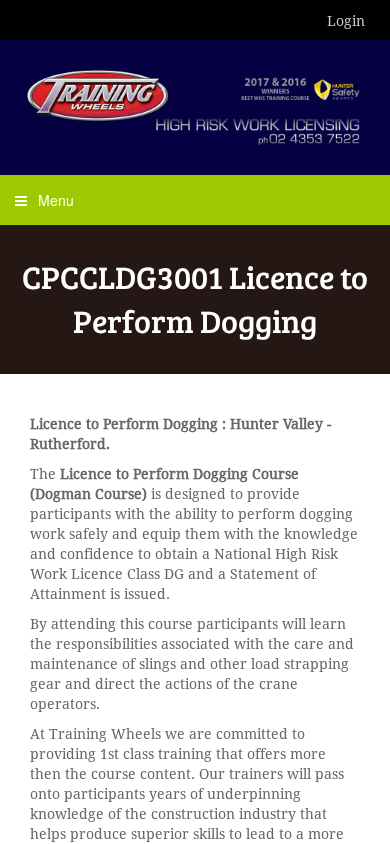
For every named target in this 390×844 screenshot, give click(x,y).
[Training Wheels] (195, 105)
